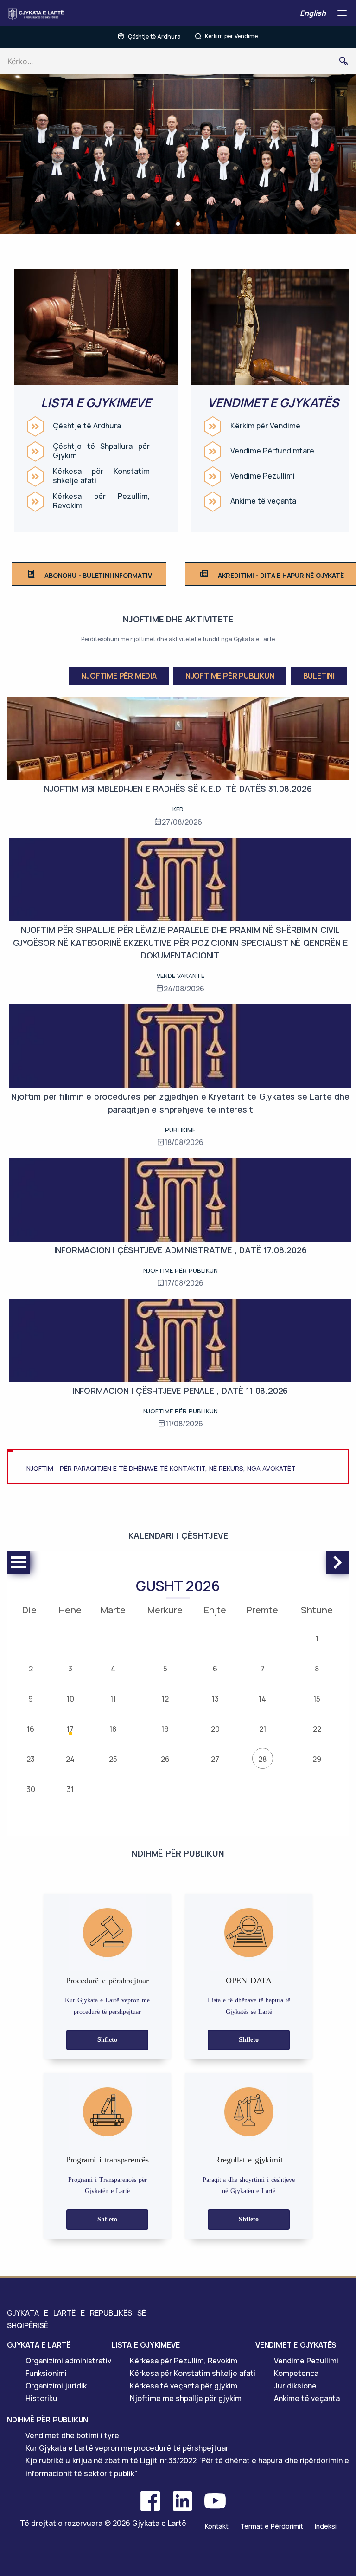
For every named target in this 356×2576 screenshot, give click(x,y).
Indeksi (326, 2526)
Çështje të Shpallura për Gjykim (101, 451)
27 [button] (215, 1759)
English (313, 13)
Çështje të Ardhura (154, 36)
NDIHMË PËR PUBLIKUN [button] (48, 2420)
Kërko (347, 61)
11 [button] (113, 1699)
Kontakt (217, 2526)
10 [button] (70, 1699)
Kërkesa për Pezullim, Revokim (101, 501)
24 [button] (70, 1759)
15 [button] (317, 1699)
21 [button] (263, 1729)
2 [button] (31, 1669)
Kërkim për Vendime (231, 36)
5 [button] (165, 1669)
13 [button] (215, 1699)
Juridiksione (295, 2386)
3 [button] (70, 1669)
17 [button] (70, 1729)
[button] (178, 224)
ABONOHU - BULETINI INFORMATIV (98, 575)
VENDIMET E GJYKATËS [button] (296, 2345)
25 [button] (113, 1759)
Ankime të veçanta (263, 501)
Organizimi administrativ (68, 2361)
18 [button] (113, 1729)
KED (178, 809)
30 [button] (31, 1789)
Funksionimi (46, 2373)
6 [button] (215, 1669)
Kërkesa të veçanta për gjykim (184, 2386)
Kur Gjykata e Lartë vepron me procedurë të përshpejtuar (127, 2448)
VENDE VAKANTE (181, 976)
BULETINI (319, 676)
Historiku (41, 2398)
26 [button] (165, 1759)
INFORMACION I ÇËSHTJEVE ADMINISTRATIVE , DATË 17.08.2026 (181, 1250)
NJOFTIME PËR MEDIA (119, 676)
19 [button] (165, 1729)
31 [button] (70, 1789)
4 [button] (113, 1669)
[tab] (59, 2345)
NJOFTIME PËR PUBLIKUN (230, 676)
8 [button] (317, 1669)
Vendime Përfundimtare (272, 451)
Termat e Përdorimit (272, 2526)
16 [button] (31, 1729)
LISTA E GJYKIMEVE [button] (146, 2345)
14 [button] (262, 1699)
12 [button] (165, 1699)
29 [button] (317, 1759)
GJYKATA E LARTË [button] (39, 2345)
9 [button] (31, 1699)
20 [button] (215, 1729)
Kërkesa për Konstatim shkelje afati (101, 476)
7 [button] (263, 1669)
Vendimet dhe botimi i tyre (72, 2435)
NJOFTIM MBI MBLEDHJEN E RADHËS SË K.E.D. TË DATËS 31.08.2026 (178, 789)
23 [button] (31, 1759)
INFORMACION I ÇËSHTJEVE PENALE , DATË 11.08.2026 (180, 1391)
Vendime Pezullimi (263, 476)
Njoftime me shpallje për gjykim (186, 2398)
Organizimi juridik (56, 2386)
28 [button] (262, 1759)
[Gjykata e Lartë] (38, 14)
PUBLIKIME (180, 1130)
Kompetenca (296, 2373)
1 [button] (317, 1638)
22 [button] (317, 1729)
